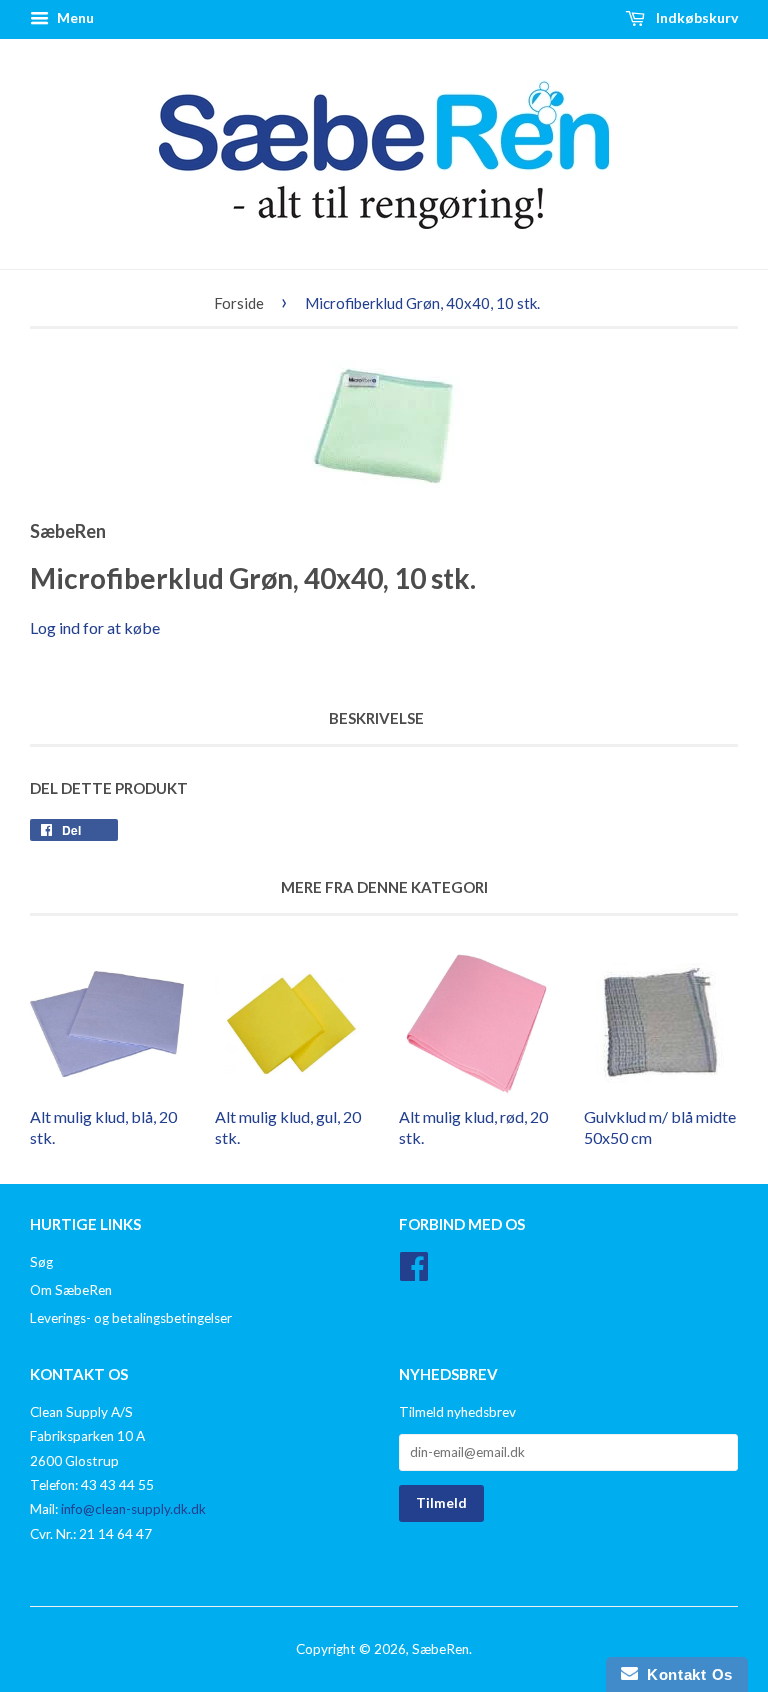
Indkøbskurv (695, 17)
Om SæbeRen (71, 1290)
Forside (239, 303)
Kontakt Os (685, 1674)
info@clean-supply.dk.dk (133, 1509)
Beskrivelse (376, 718)
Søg (41, 1262)
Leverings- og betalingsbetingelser (131, 1318)
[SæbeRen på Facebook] (414, 1273)
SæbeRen (440, 1649)
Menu (74, 17)
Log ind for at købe (95, 627)
